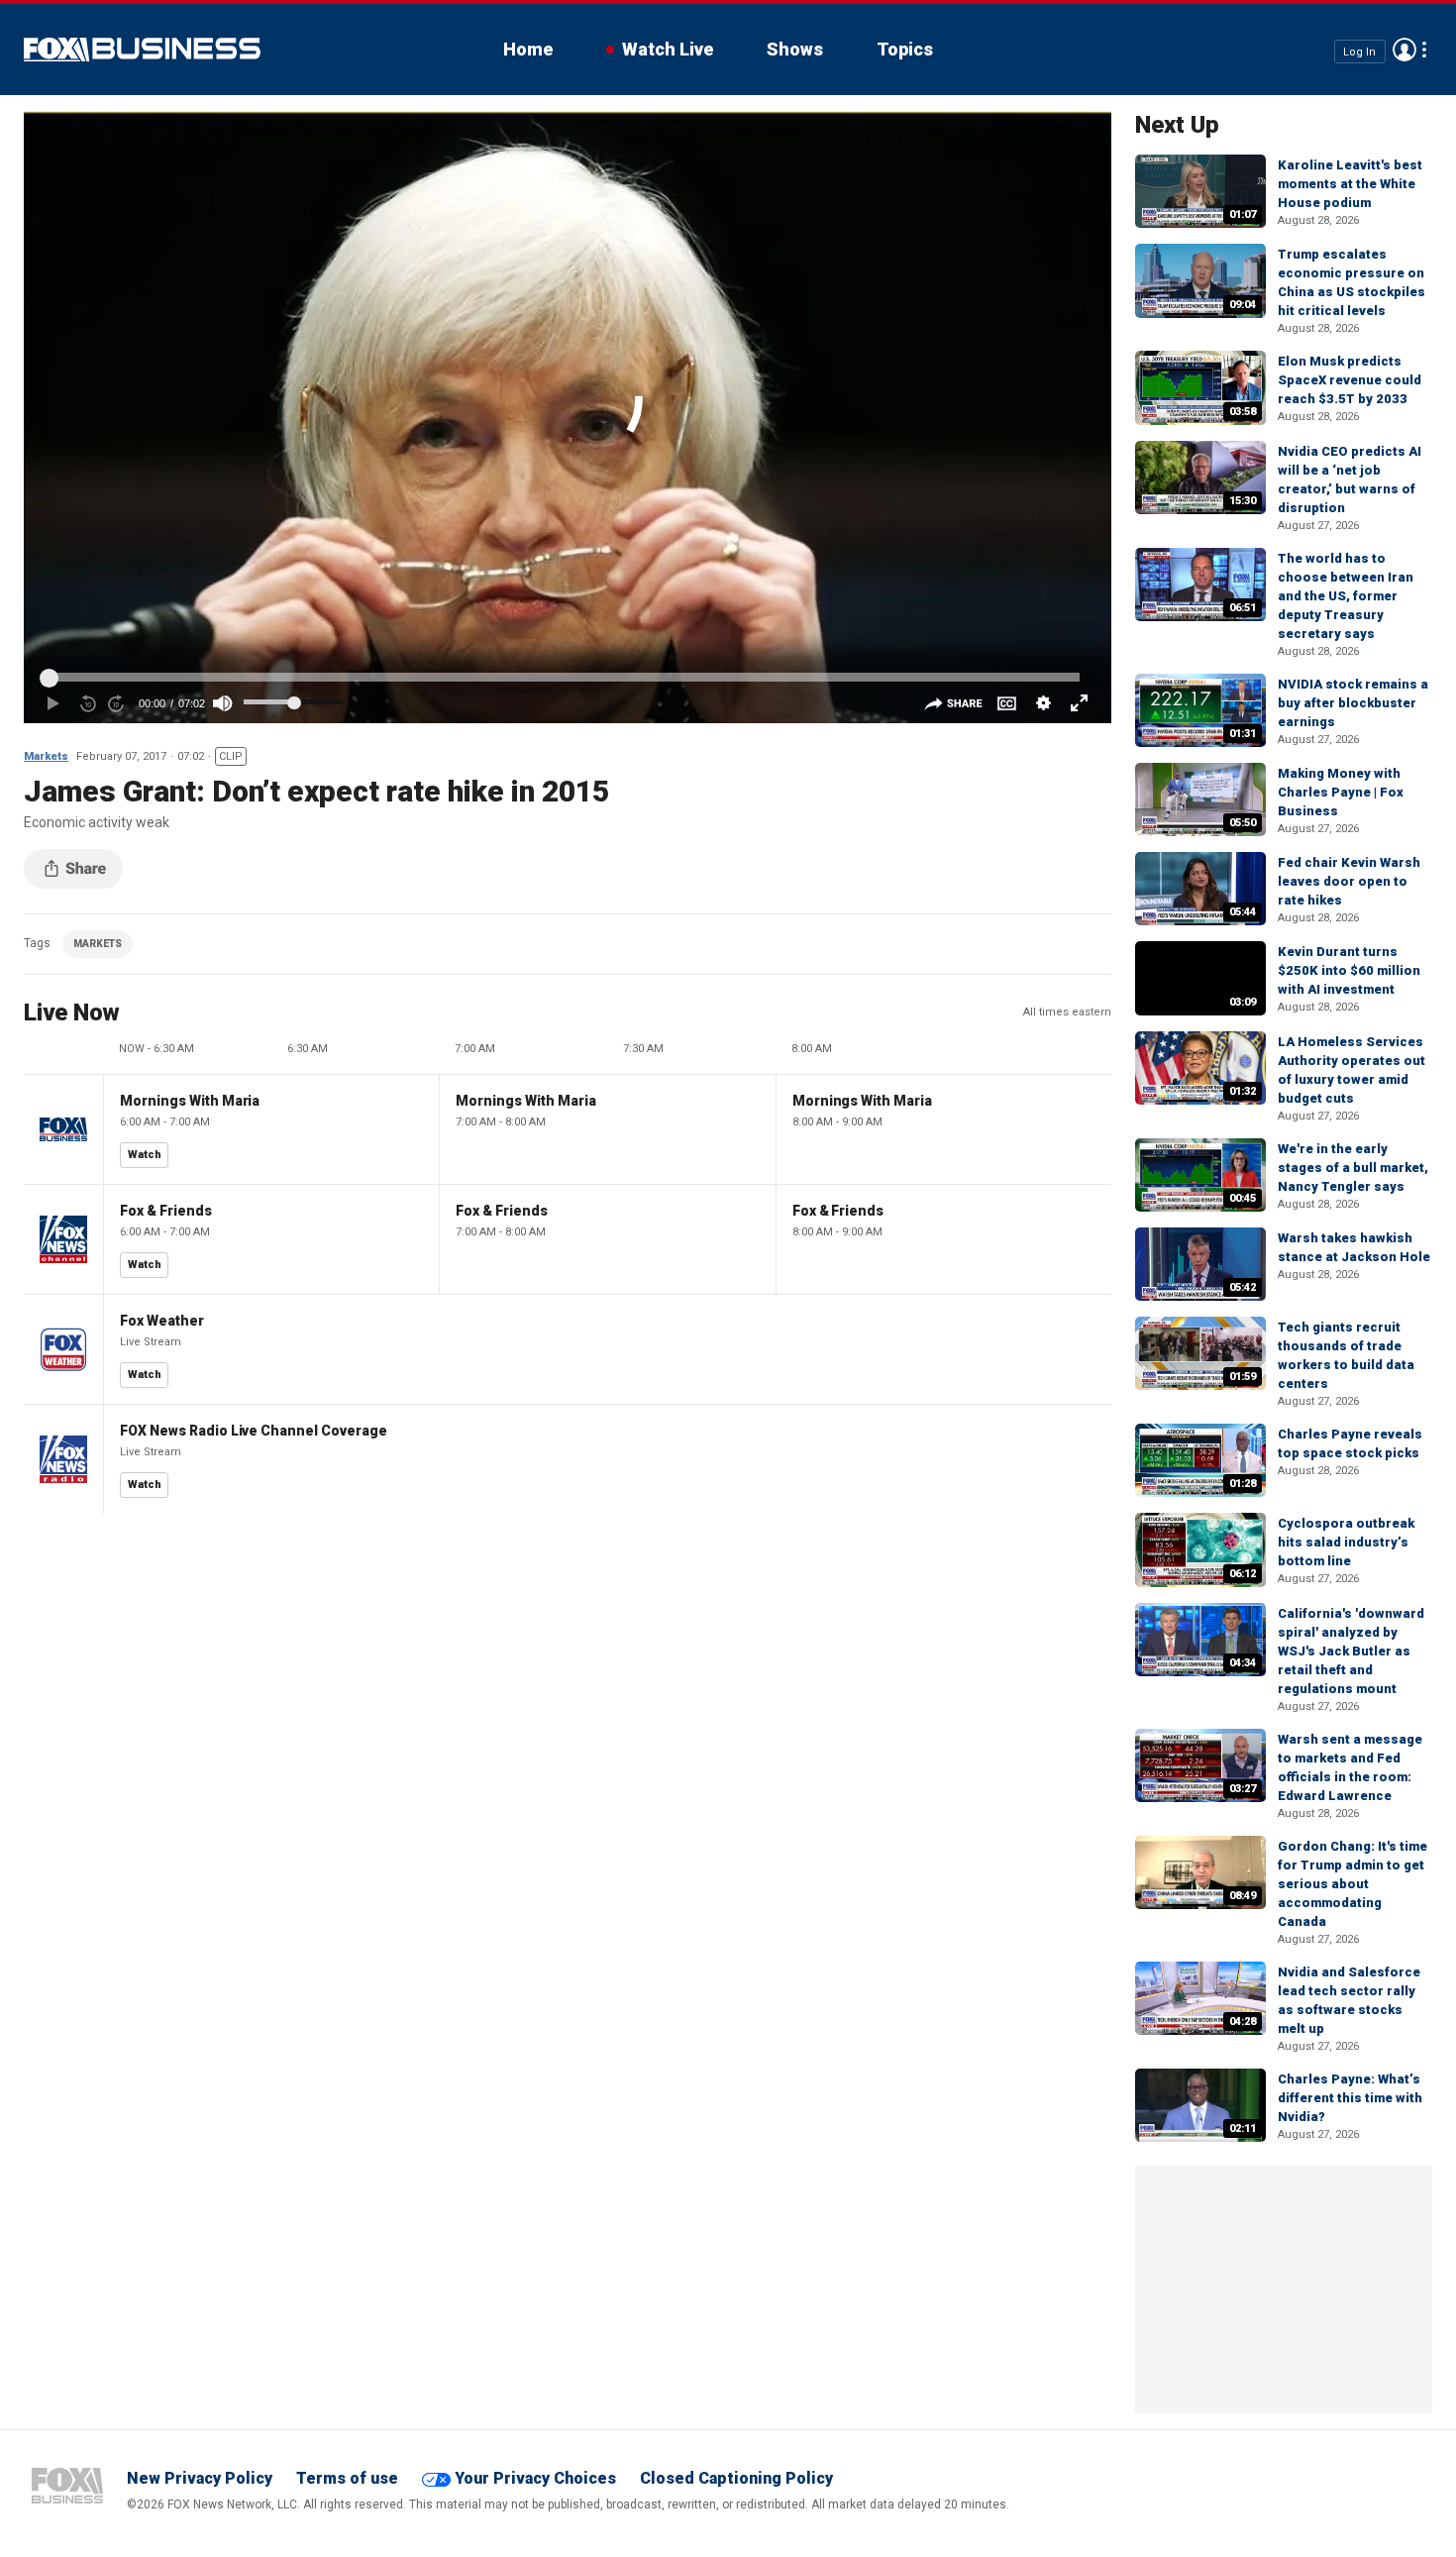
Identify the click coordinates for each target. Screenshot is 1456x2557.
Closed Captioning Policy (736, 2478)
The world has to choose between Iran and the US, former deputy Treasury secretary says (1346, 596)
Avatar (1404, 50)
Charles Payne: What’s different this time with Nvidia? (1350, 2098)
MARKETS (98, 944)
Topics (905, 49)
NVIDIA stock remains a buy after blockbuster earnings (1353, 703)
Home (528, 49)
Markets (46, 756)
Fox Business (142, 50)
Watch (145, 1155)
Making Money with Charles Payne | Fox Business (1341, 792)
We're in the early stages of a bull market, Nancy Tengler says (1353, 1168)
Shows (795, 49)
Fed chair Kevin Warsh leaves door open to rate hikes (1349, 881)
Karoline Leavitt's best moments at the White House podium (1350, 184)
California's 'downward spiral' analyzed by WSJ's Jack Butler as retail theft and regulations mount (1351, 1651)
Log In (1359, 51)
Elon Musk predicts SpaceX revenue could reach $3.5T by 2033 (1350, 380)
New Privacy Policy (200, 2478)
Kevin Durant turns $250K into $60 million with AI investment (1349, 970)
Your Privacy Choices (535, 2478)
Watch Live (668, 49)
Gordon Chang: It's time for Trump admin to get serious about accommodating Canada (1352, 1884)
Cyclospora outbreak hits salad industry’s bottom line (1346, 1542)
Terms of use (347, 2478)
